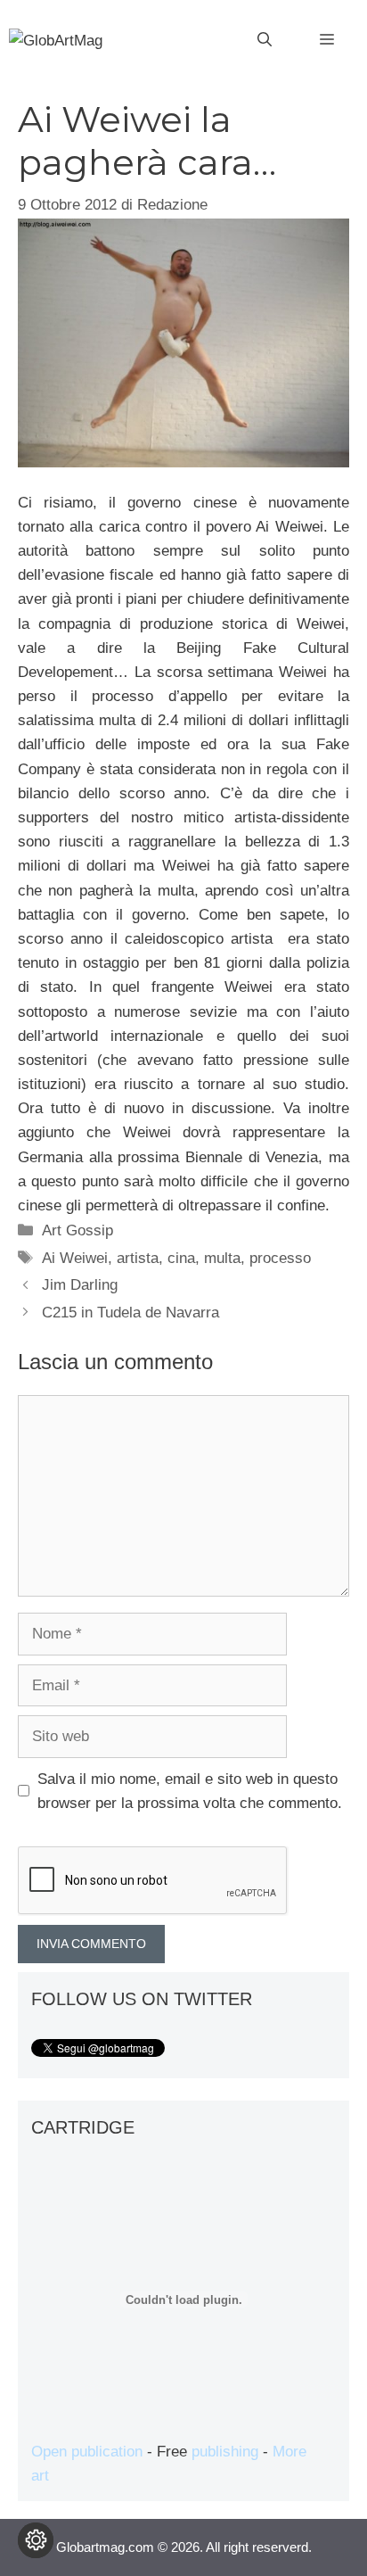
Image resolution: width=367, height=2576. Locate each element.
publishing (225, 2452)
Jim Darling (80, 1285)
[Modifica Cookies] (36, 2540)
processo (280, 1258)
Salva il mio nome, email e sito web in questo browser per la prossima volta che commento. (190, 1791)
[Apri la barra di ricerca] (265, 40)
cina (181, 1258)
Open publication (87, 2452)
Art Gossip (77, 1230)
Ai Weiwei (75, 1258)
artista (138, 1258)
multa (222, 1258)
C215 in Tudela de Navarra (130, 1313)
